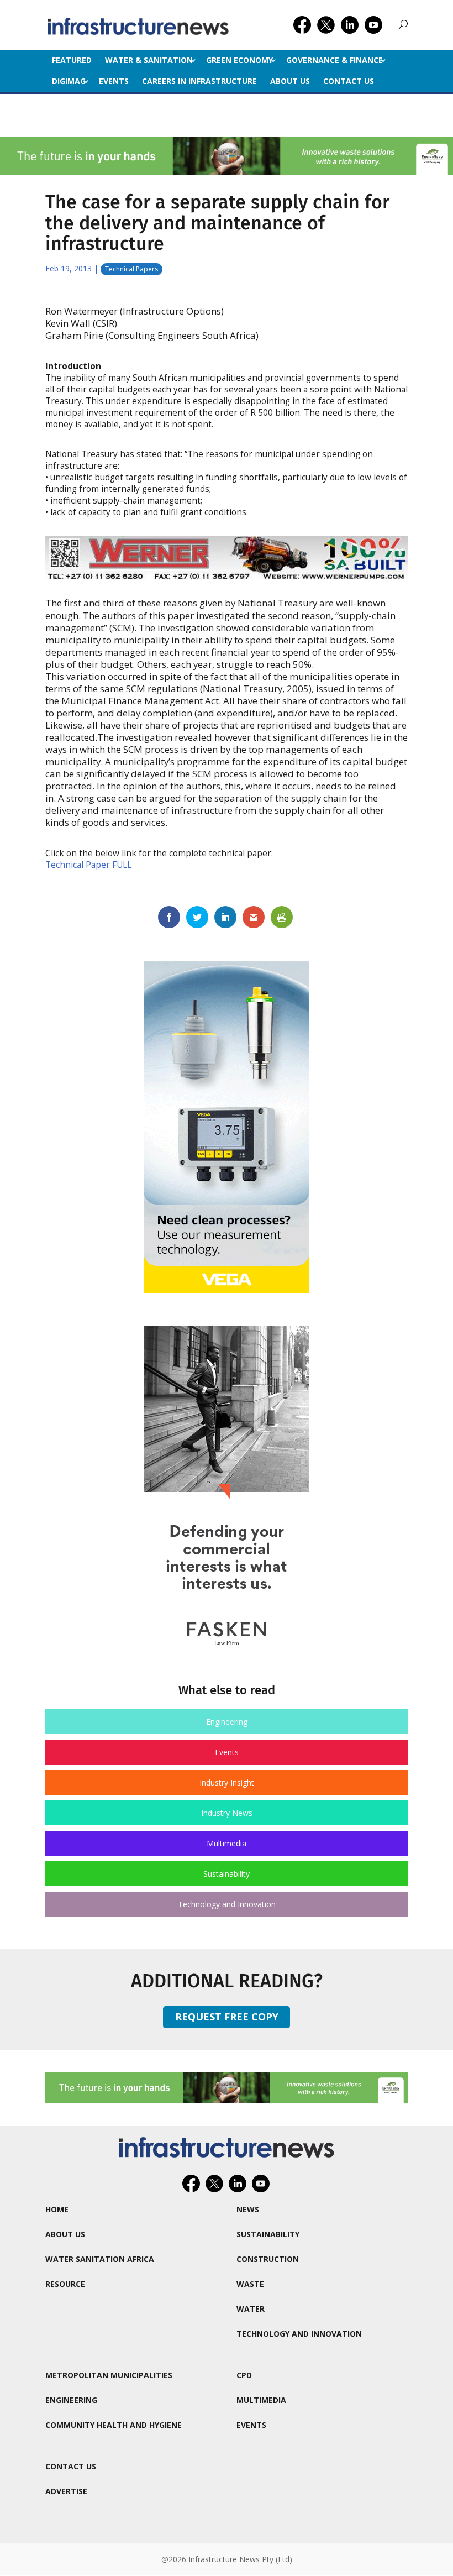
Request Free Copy (227, 2017)
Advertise (66, 2491)
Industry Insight (227, 1782)
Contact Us (349, 81)
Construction (268, 2259)
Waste (250, 2284)
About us (290, 81)
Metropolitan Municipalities (109, 2375)
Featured (72, 60)
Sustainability (227, 1874)
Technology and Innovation (227, 1904)
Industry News (227, 1813)
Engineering (227, 1722)
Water (251, 2309)
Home (57, 2209)
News (248, 2209)
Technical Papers (131, 269)
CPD (244, 2375)
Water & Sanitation (149, 60)
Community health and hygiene (114, 2425)
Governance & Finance (335, 60)
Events (114, 81)
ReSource (65, 2284)
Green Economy (239, 60)
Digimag (69, 81)
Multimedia (227, 1843)
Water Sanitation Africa (100, 2259)
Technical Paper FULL (88, 865)
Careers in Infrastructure (199, 81)
